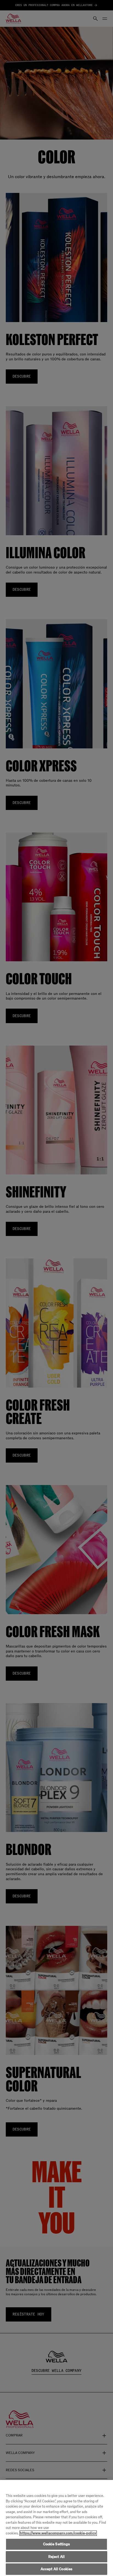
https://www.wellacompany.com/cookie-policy (58, 2533)
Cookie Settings (57, 2544)
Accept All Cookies (56, 2569)
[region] (56, 2528)
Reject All (56, 2557)
